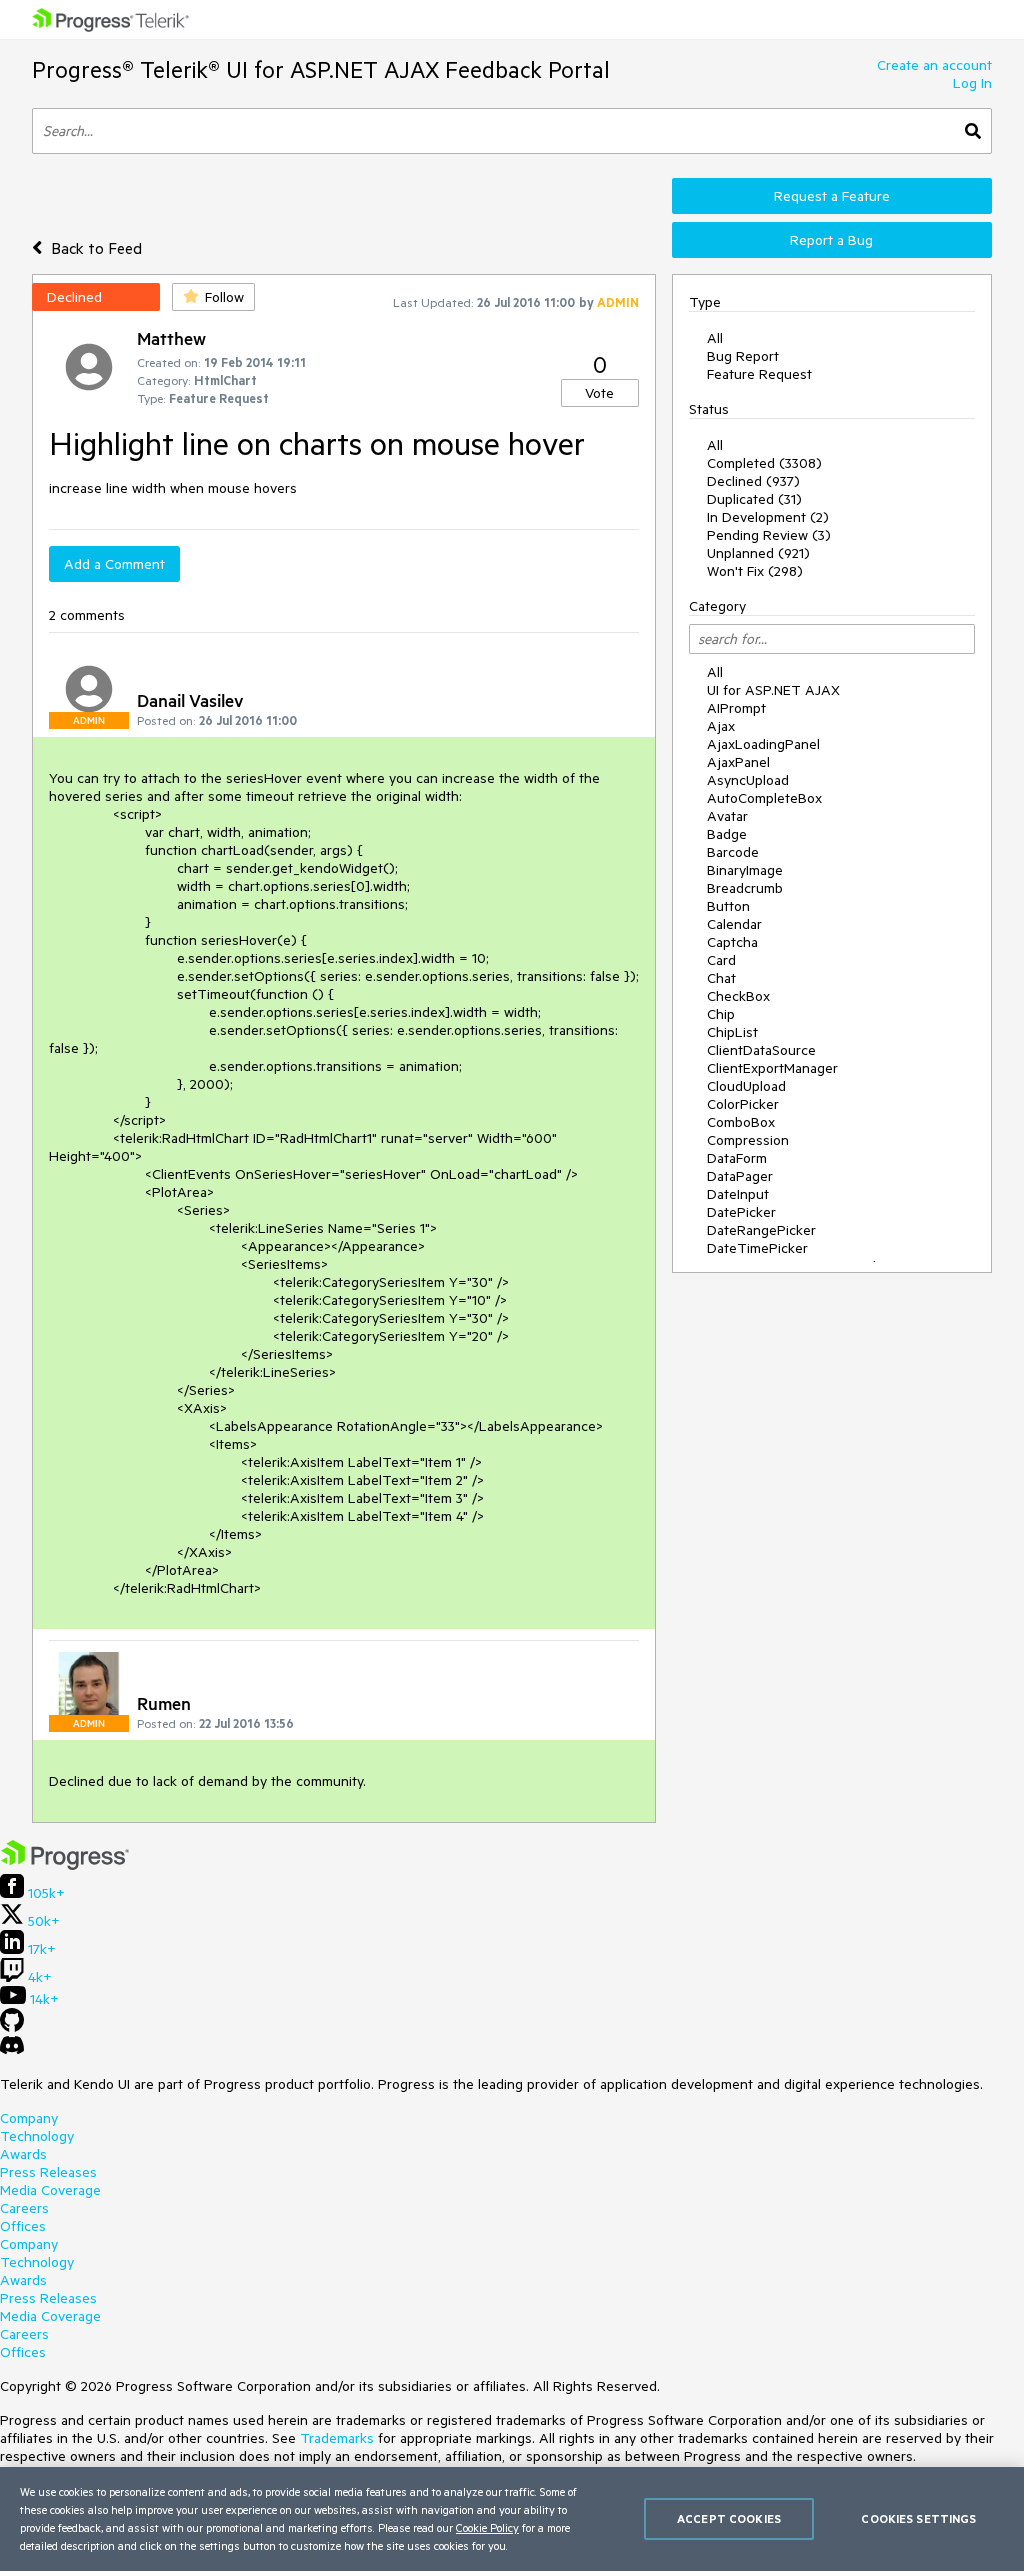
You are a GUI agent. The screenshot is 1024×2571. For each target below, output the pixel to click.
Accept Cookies (729, 2518)
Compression (748, 1140)
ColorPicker (743, 1104)
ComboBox (741, 1122)
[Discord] (12, 2050)
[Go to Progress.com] (65, 1865)
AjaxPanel (738, 762)
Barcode (733, 852)
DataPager (740, 1176)
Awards (23, 2154)
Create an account (934, 65)
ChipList (732, 1032)
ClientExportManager (772, 1068)
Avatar (727, 816)
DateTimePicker (757, 1248)
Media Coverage (50, 2190)
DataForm (737, 1158)
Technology (37, 2136)
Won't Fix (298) (755, 571)
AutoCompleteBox (764, 798)
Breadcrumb (745, 888)
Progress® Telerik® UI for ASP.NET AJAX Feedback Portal (321, 69)
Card (721, 960)
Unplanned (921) (758, 553)
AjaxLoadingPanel (763, 744)
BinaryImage (745, 870)
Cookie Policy (487, 2527)
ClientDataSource (761, 1050)
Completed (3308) (764, 463)
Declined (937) (753, 481)
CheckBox (738, 996)
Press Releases (48, 2172)
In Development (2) (768, 517)
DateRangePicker (761, 1230)
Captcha (732, 942)
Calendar (734, 924)
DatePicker (741, 1212)
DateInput (738, 1194)
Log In (972, 83)
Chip (721, 1014)
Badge (727, 834)
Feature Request (759, 374)
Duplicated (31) (754, 499)
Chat (721, 978)
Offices (23, 2226)
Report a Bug (831, 240)
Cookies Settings (918, 2518)
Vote (599, 393)
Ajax (721, 726)
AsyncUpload (748, 780)
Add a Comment (114, 564)
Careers (24, 2208)
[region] (512, 2519)
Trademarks (337, 2438)
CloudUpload (746, 1086)
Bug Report (743, 356)
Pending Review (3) (769, 535)
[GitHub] (12, 2027)
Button (728, 906)
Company (29, 2118)
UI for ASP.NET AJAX (773, 690)
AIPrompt (736, 708)
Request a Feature (832, 196)
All (715, 338)
